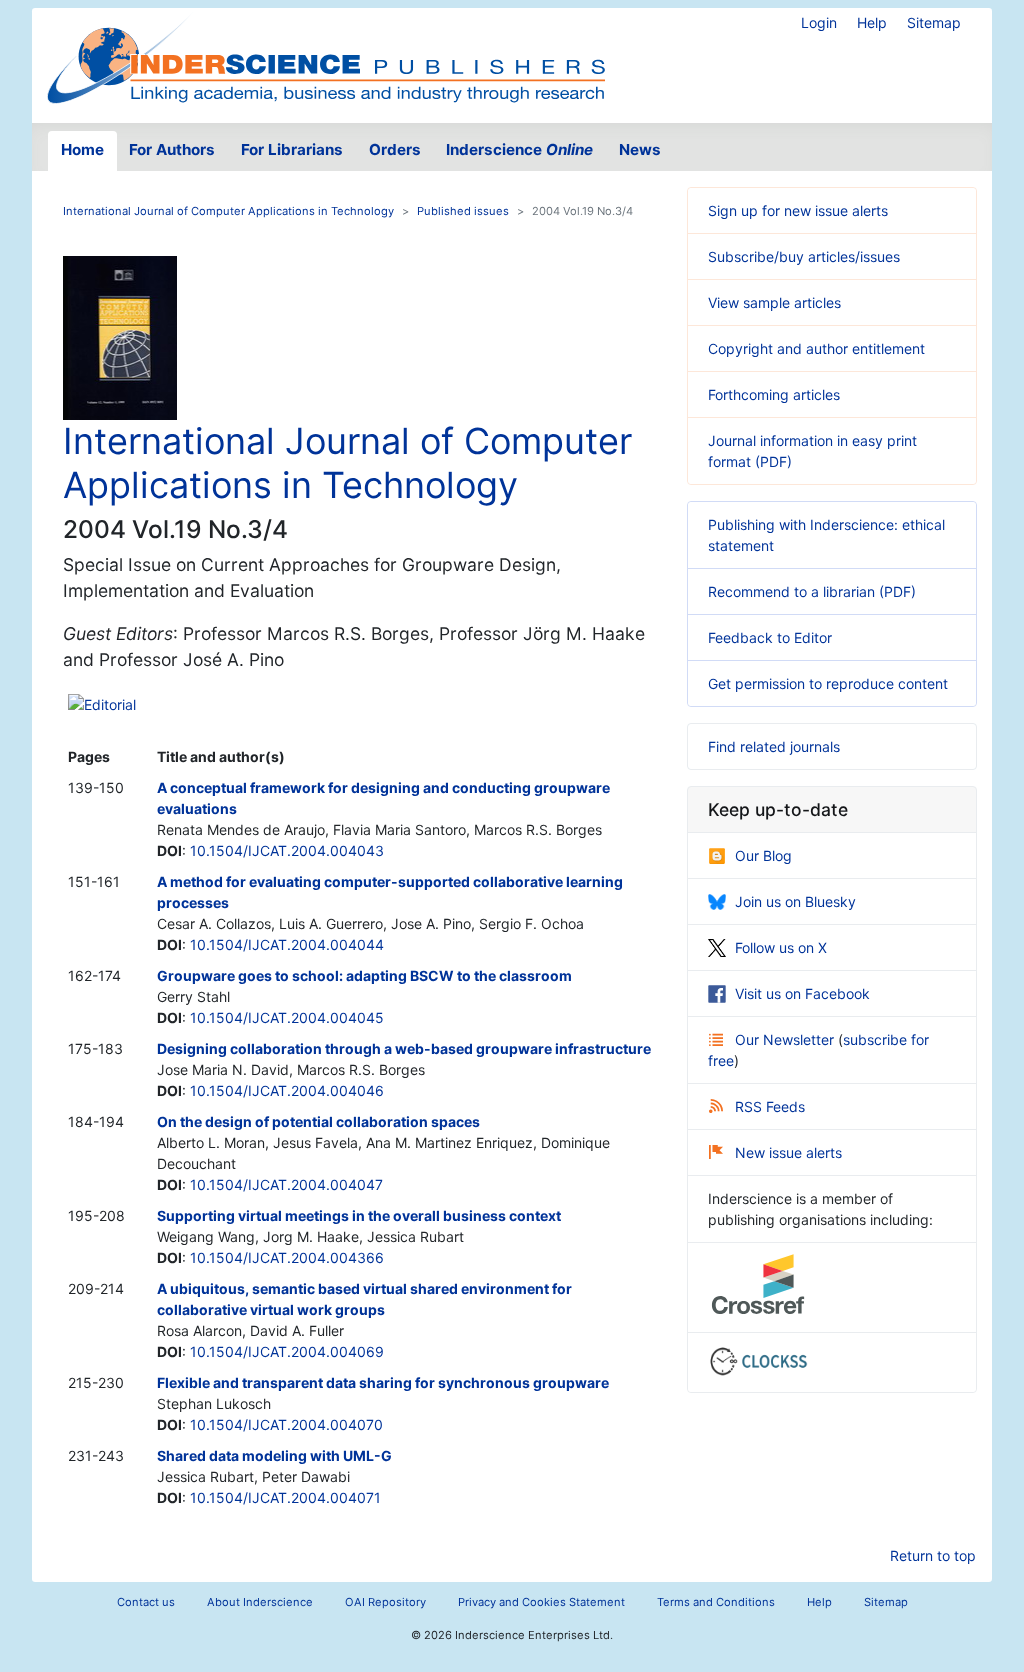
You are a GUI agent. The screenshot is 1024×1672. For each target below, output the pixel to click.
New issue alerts (788, 1152)
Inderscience (519, 149)
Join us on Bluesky (795, 901)
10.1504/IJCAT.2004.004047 (286, 1184)
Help (872, 22)
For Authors (172, 149)
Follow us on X (781, 947)
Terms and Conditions (716, 1602)
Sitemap (934, 22)
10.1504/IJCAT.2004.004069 (287, 1351)
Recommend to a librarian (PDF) (812, 591)
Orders (395, 149)
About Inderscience (260, 1602)
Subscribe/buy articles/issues (804, 256)
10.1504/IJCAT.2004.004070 (286, 1424)
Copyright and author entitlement (816, 348)
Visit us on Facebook (802, 993)
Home (82, 149)
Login (819, 22)
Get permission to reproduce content (828, 683)
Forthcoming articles (774, 394)
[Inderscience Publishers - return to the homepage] (326, 57)
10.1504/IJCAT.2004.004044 (287, 944)
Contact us (146, 1602)
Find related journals (774, 746)
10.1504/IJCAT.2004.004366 (287, 1257)
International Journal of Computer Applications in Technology (228, 211)
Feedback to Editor (770, 637)
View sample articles (774, 302)
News (640, 149)
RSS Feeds (770, 1106)
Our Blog (763, 855)
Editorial (110, 704)
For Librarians (292, 149)
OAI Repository (385, 1602)
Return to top (933, 1555)
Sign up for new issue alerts (798, 210)
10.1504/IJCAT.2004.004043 (287, 850)
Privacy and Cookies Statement (541, 1602)
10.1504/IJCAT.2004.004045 (287, 1017)
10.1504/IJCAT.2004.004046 (287, 1090)
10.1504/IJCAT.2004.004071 (285, 1497)
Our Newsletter (786, 1039)
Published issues (463, 211)
